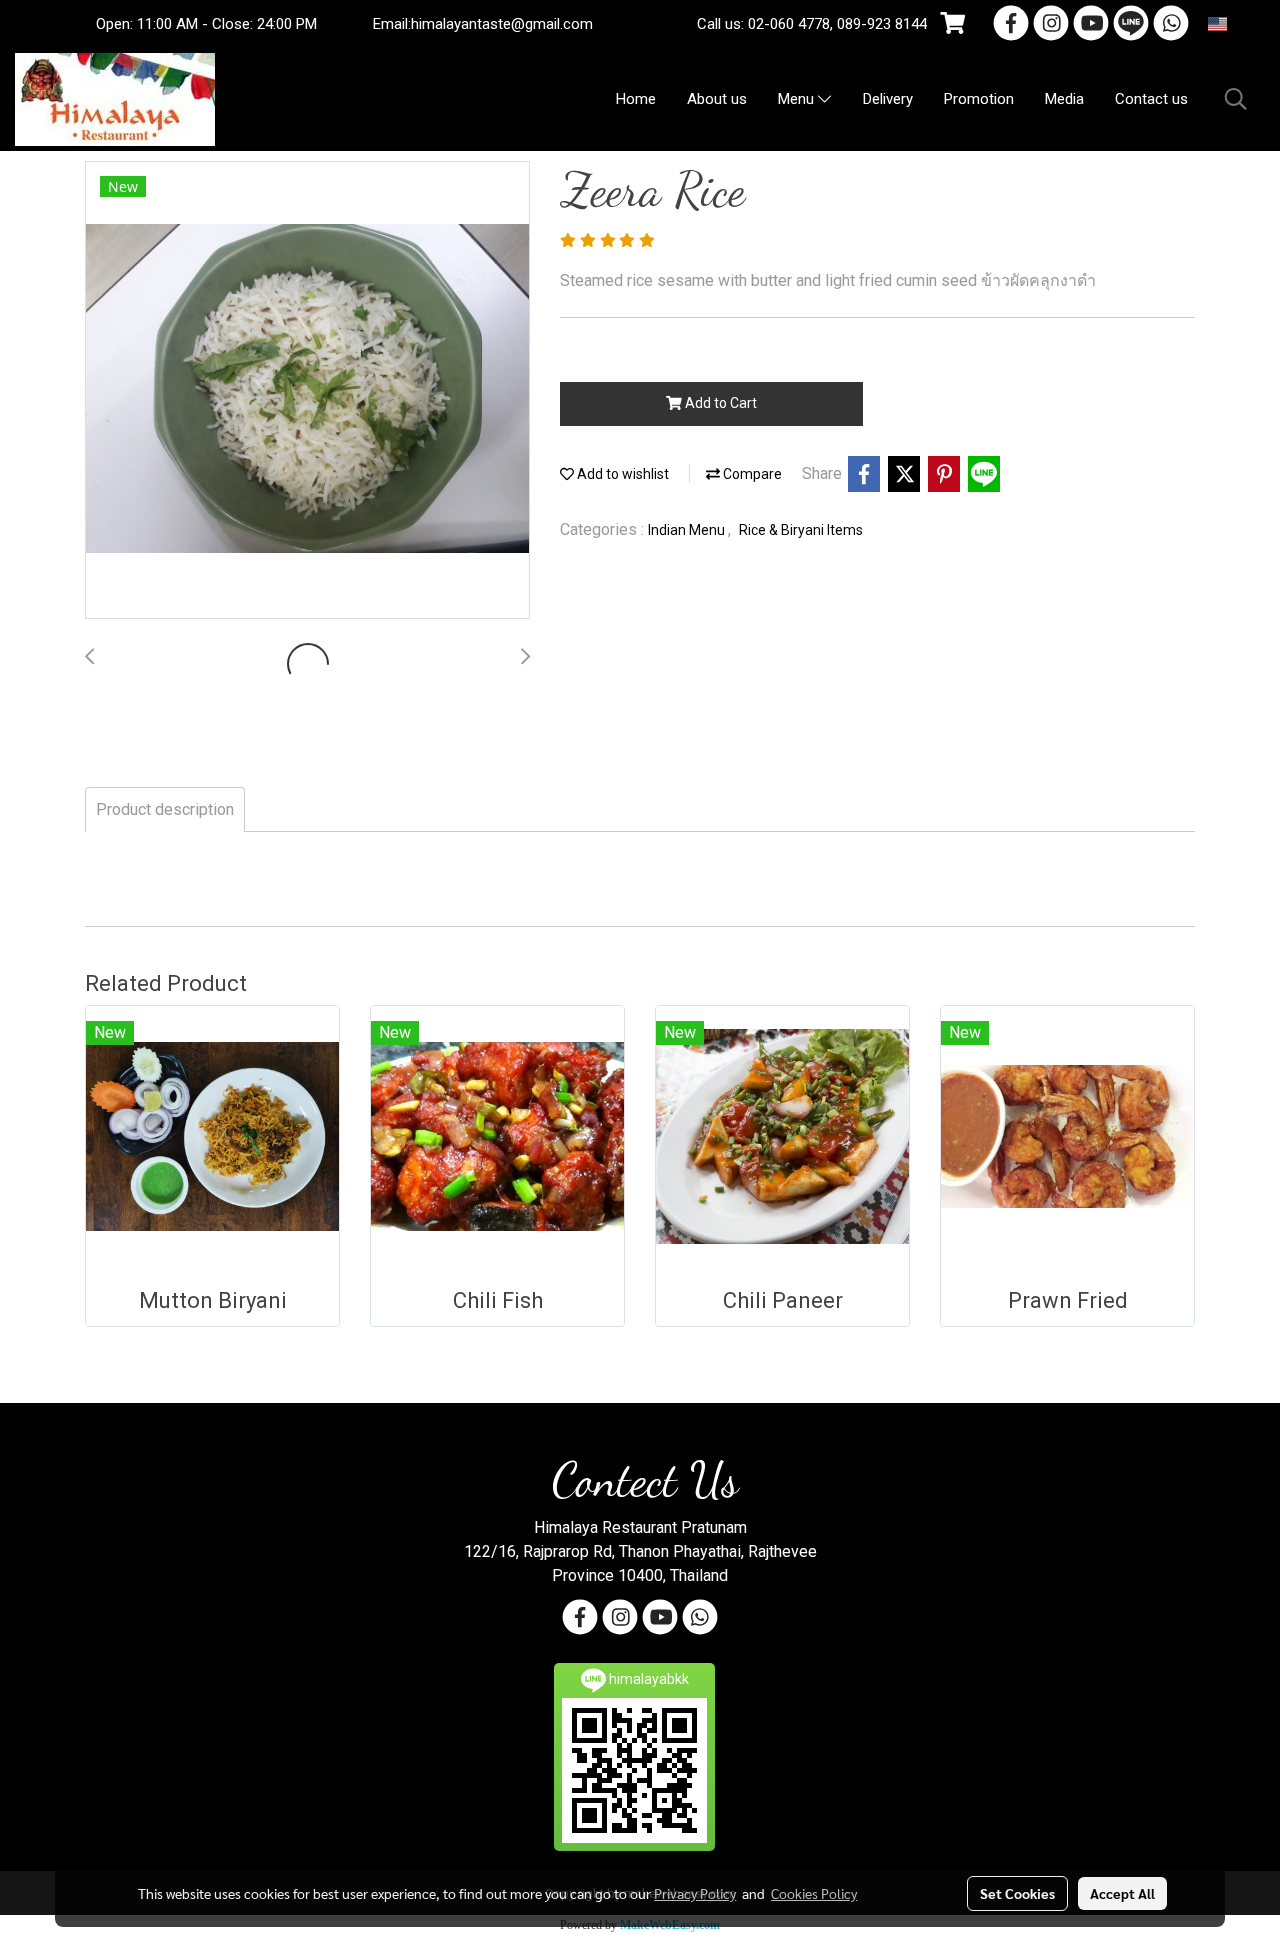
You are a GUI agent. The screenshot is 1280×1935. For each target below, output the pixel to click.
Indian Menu (688, 530)
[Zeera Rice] (307, 391)
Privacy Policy (695, 1893)
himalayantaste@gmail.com (502, 24)
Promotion (979, 99)
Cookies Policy (814, 1893)
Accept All (1122, 1893)
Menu (798, 100)
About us (717, 99)
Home (636, 99)
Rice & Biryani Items (801, 530)
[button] (1236, 99)
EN (1238, 23)
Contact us (1151, 99)
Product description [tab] (165, 809)
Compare (751, 474)
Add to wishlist (621, 474)
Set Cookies (1017, 1893)
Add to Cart (719, 403)
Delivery (888, 99)
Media (1064, 99)
